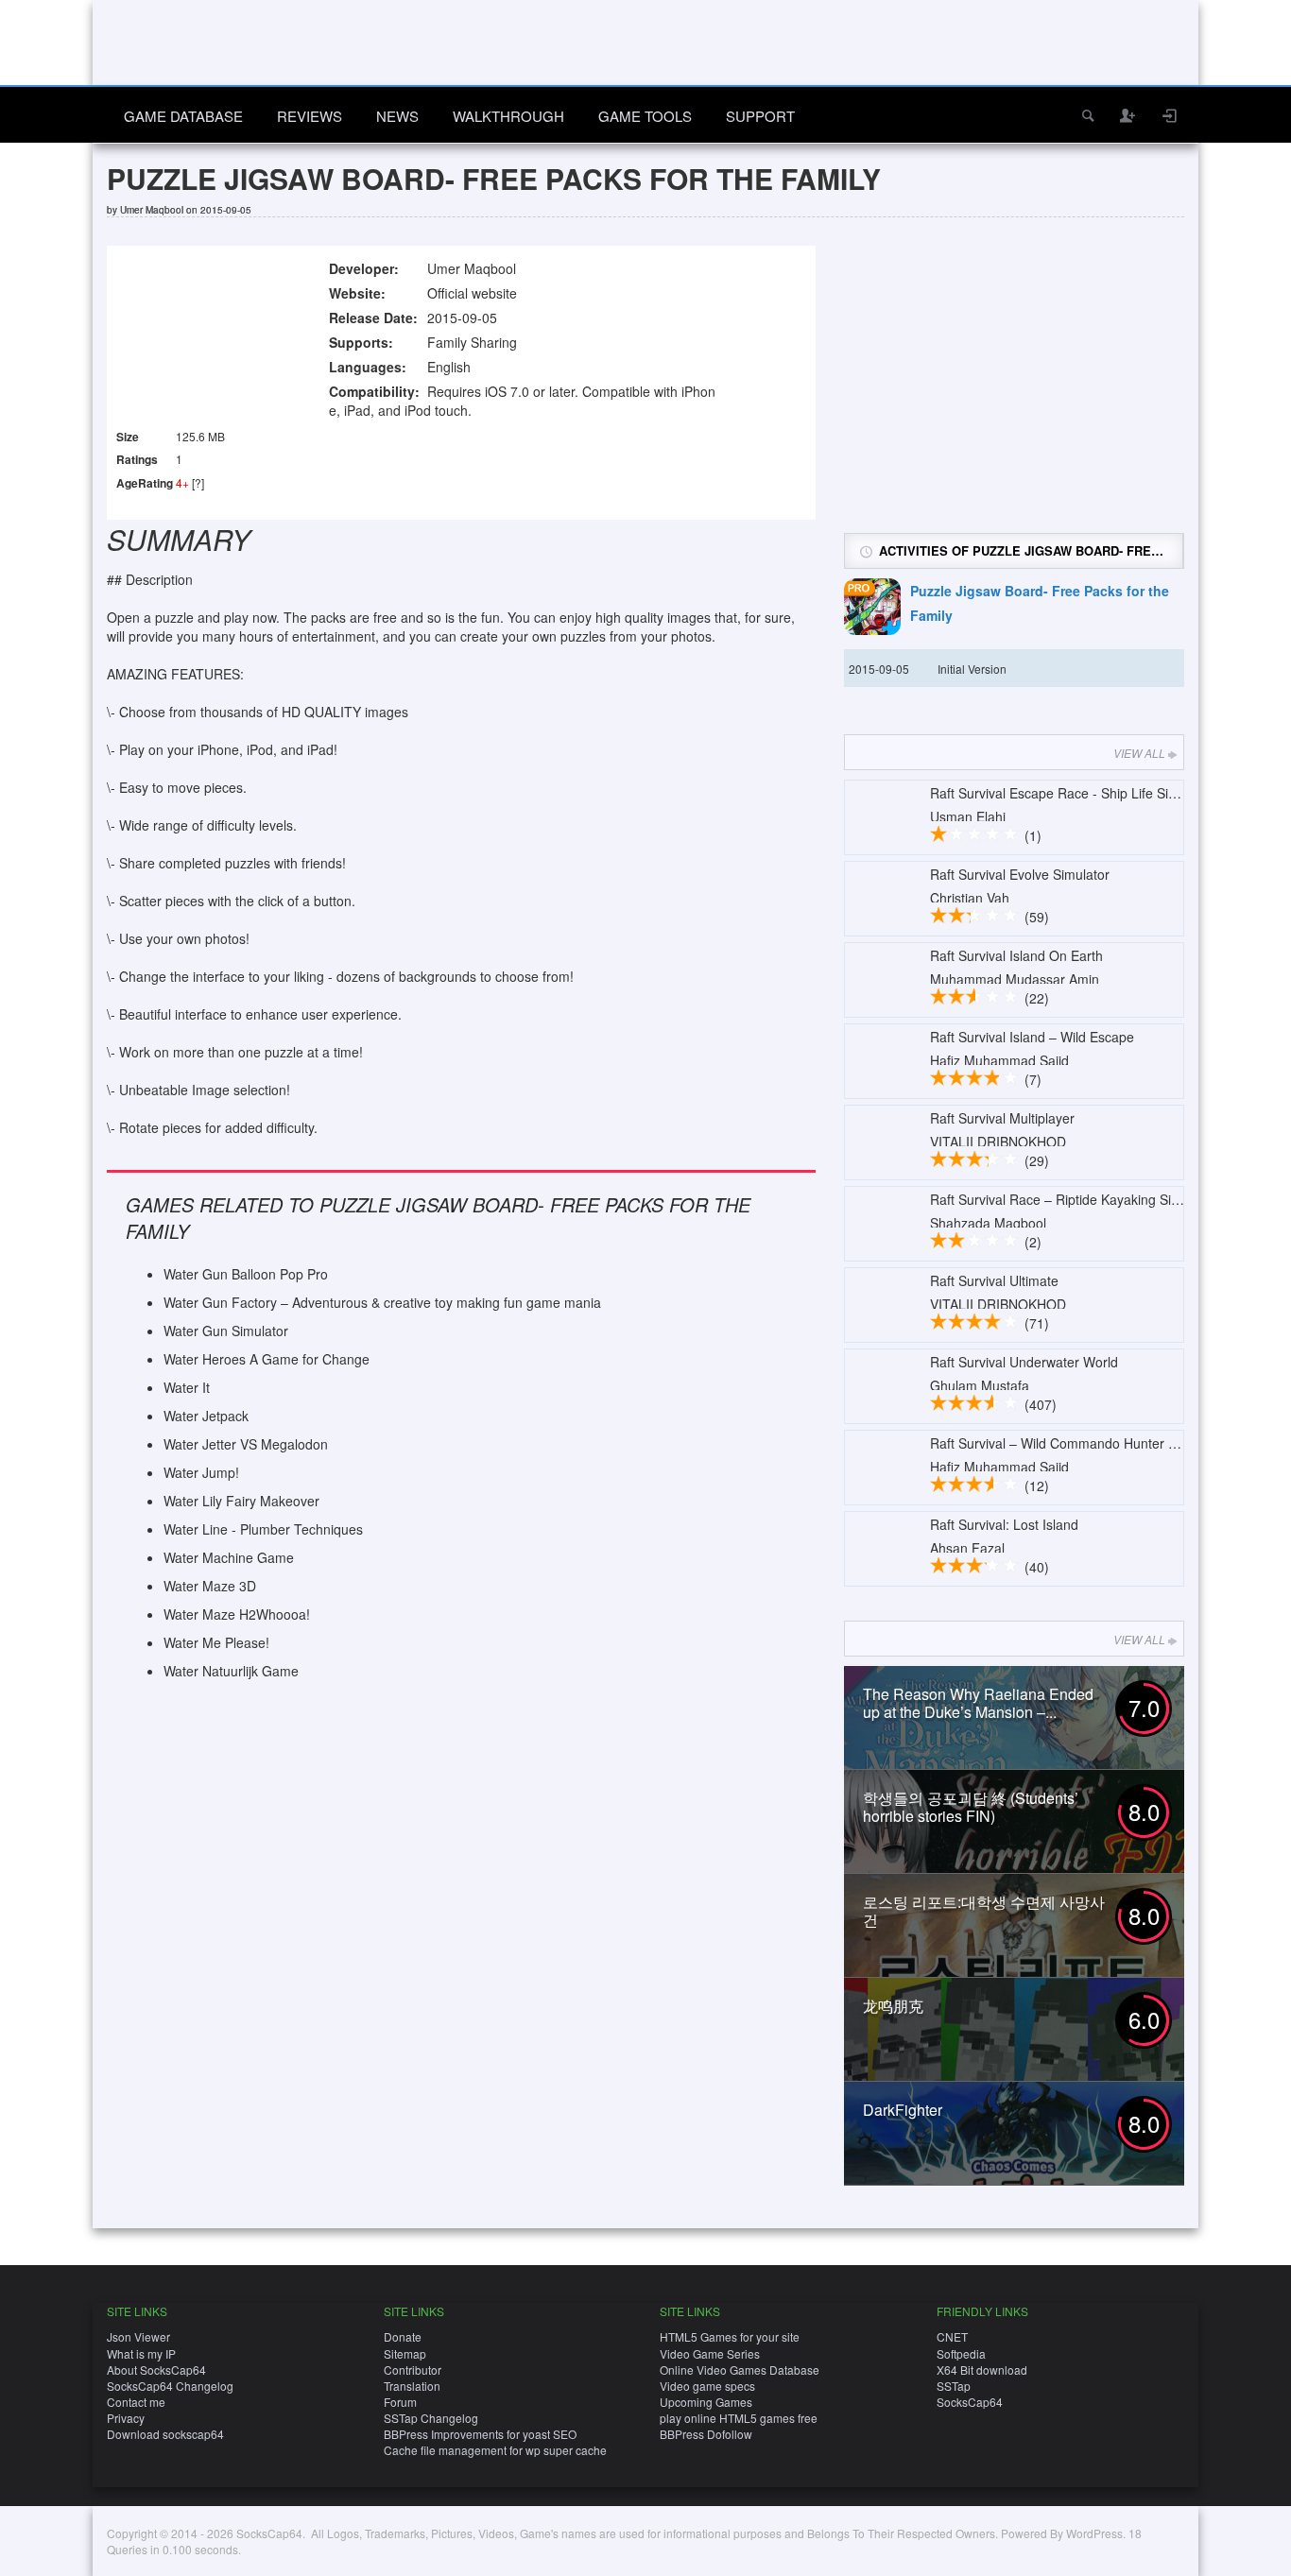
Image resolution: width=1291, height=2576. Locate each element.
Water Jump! (201, 1472)
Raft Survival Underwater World (1024, 1362)
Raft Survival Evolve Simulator (1020, 874)
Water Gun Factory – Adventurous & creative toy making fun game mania (382, 1302)
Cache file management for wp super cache (495, 2450)
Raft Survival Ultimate (994, 1280)
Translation (412, 2386)
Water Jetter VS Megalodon (246, 1444)
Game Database (183, 116)
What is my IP (141, 2353)
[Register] (1128, 115)
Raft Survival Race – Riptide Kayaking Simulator (1073, 1199)
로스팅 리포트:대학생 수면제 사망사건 (984, 1911)
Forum (400, 2402)
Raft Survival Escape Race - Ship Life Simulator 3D (1082, 793)
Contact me (136, 2402)
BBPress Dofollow (706, 2434)
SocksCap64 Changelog (170, 2386)
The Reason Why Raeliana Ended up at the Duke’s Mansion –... (978, 1703)
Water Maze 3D (210, 1586)
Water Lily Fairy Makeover (241, 1501)
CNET (952, 2336)
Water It (187, 1387)
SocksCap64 (970, 2402)
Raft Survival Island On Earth (1016, 955)
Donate (403, 2336)
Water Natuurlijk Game (231, 1671)
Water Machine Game (229, 1557)
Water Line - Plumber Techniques (263, 1529)
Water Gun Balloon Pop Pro (246, 1274)
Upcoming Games (706, 2402)
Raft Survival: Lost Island (1004, 1524)
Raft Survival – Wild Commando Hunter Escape (1071, 1443)
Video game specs (707, 2386)
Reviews (310, 116)
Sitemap (405, 2353)
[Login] (1170, 115)
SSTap (954, 2386)
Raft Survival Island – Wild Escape (1032, 1037)
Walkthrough (508, 116)
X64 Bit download (982, 2370)
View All (1139, 753)
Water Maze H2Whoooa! (237, 1614)
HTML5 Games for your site (730, 2336)
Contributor (413, 2370)
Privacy (126, 2418)
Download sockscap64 (165, 2434)
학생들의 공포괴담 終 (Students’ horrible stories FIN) (971, 1807)
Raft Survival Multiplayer (1002, 1118)
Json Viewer (138, 2336)
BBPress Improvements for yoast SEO (480, 2434)
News (397, 116)
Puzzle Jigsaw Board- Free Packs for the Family (1040, 603)
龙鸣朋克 (893, 2006)
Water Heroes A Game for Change (267, 1359)
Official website (472, 293)
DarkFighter (903, 2110)
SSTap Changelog (431, 2418)
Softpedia (961, 2353)
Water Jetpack (206, 1416)
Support (760, 116)
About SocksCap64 (156, 2370)
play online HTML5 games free (739, 2418)
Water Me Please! (216, 1642)
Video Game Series (710, 2353)
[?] (198, 482)
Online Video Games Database (740, 2370)
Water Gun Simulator (226, 1331)
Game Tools (645, 116)
